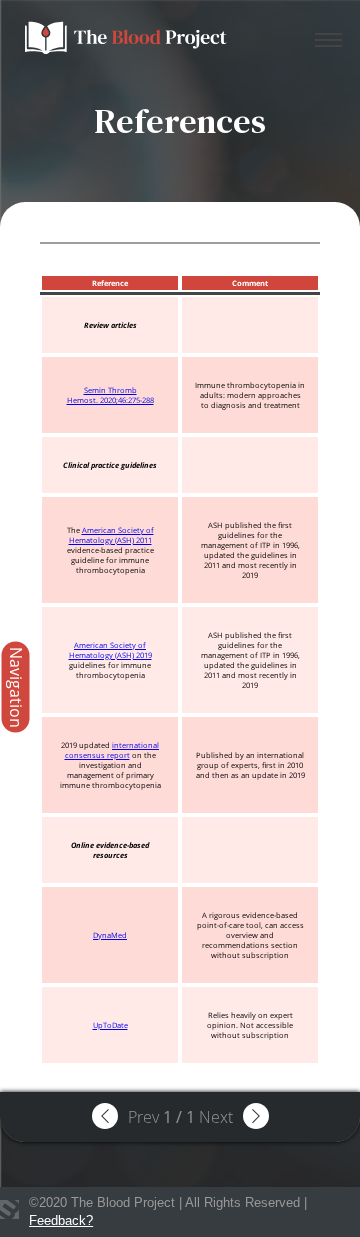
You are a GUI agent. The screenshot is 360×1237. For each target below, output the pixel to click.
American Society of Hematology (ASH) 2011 (111, 535)
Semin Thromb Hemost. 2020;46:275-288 (110, 395)
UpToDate (110, 1025)
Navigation (16, 687)
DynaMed (110, 935)
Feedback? (61, 1220)
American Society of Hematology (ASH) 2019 (110, 650)
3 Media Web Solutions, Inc (9, 1210)
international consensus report (112, 750)
